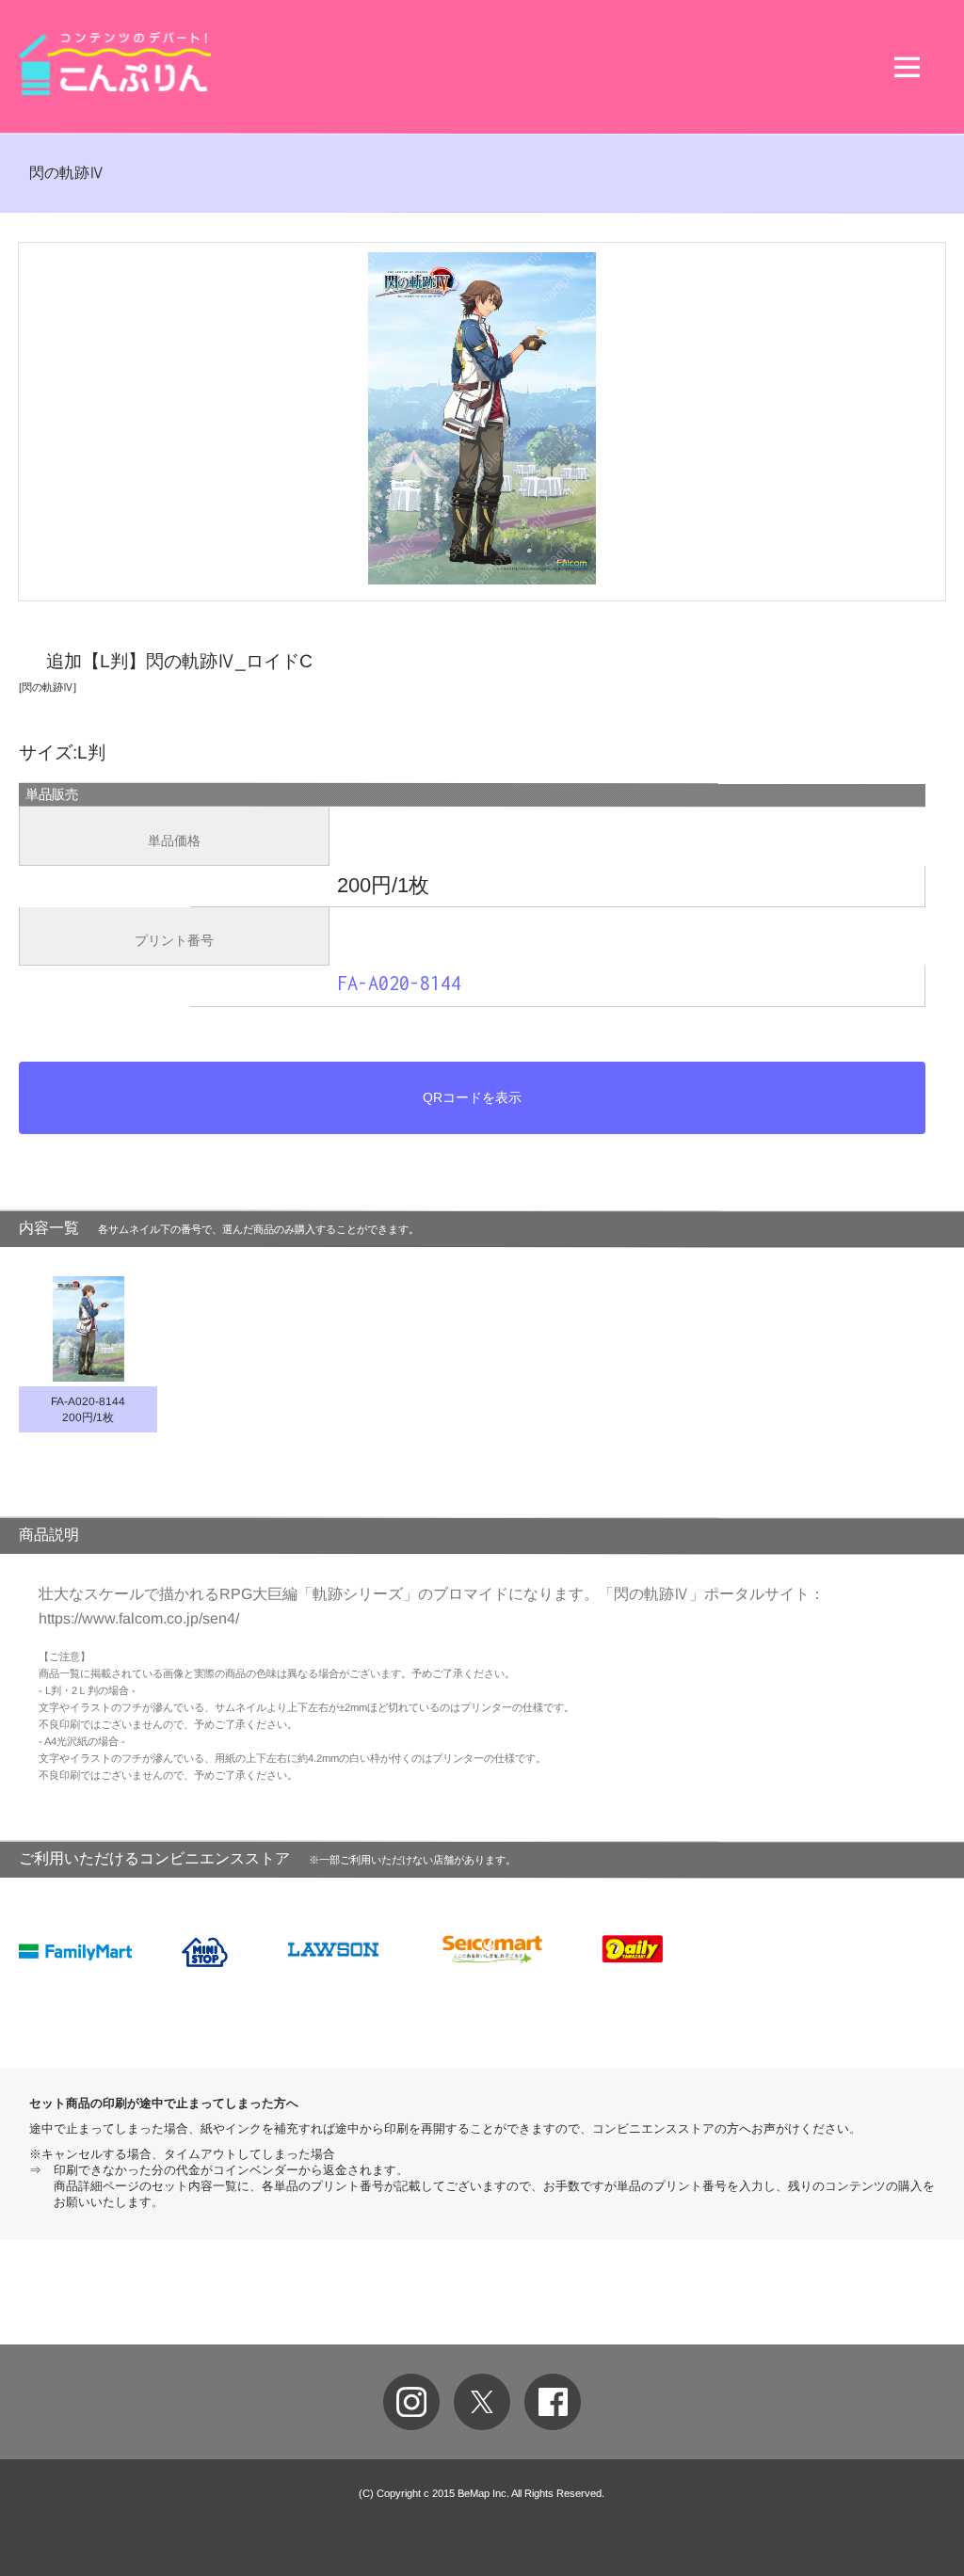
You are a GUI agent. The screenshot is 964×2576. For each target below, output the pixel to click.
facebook (553, 2402)
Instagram (411, 2402)
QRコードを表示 (472, 1097)
